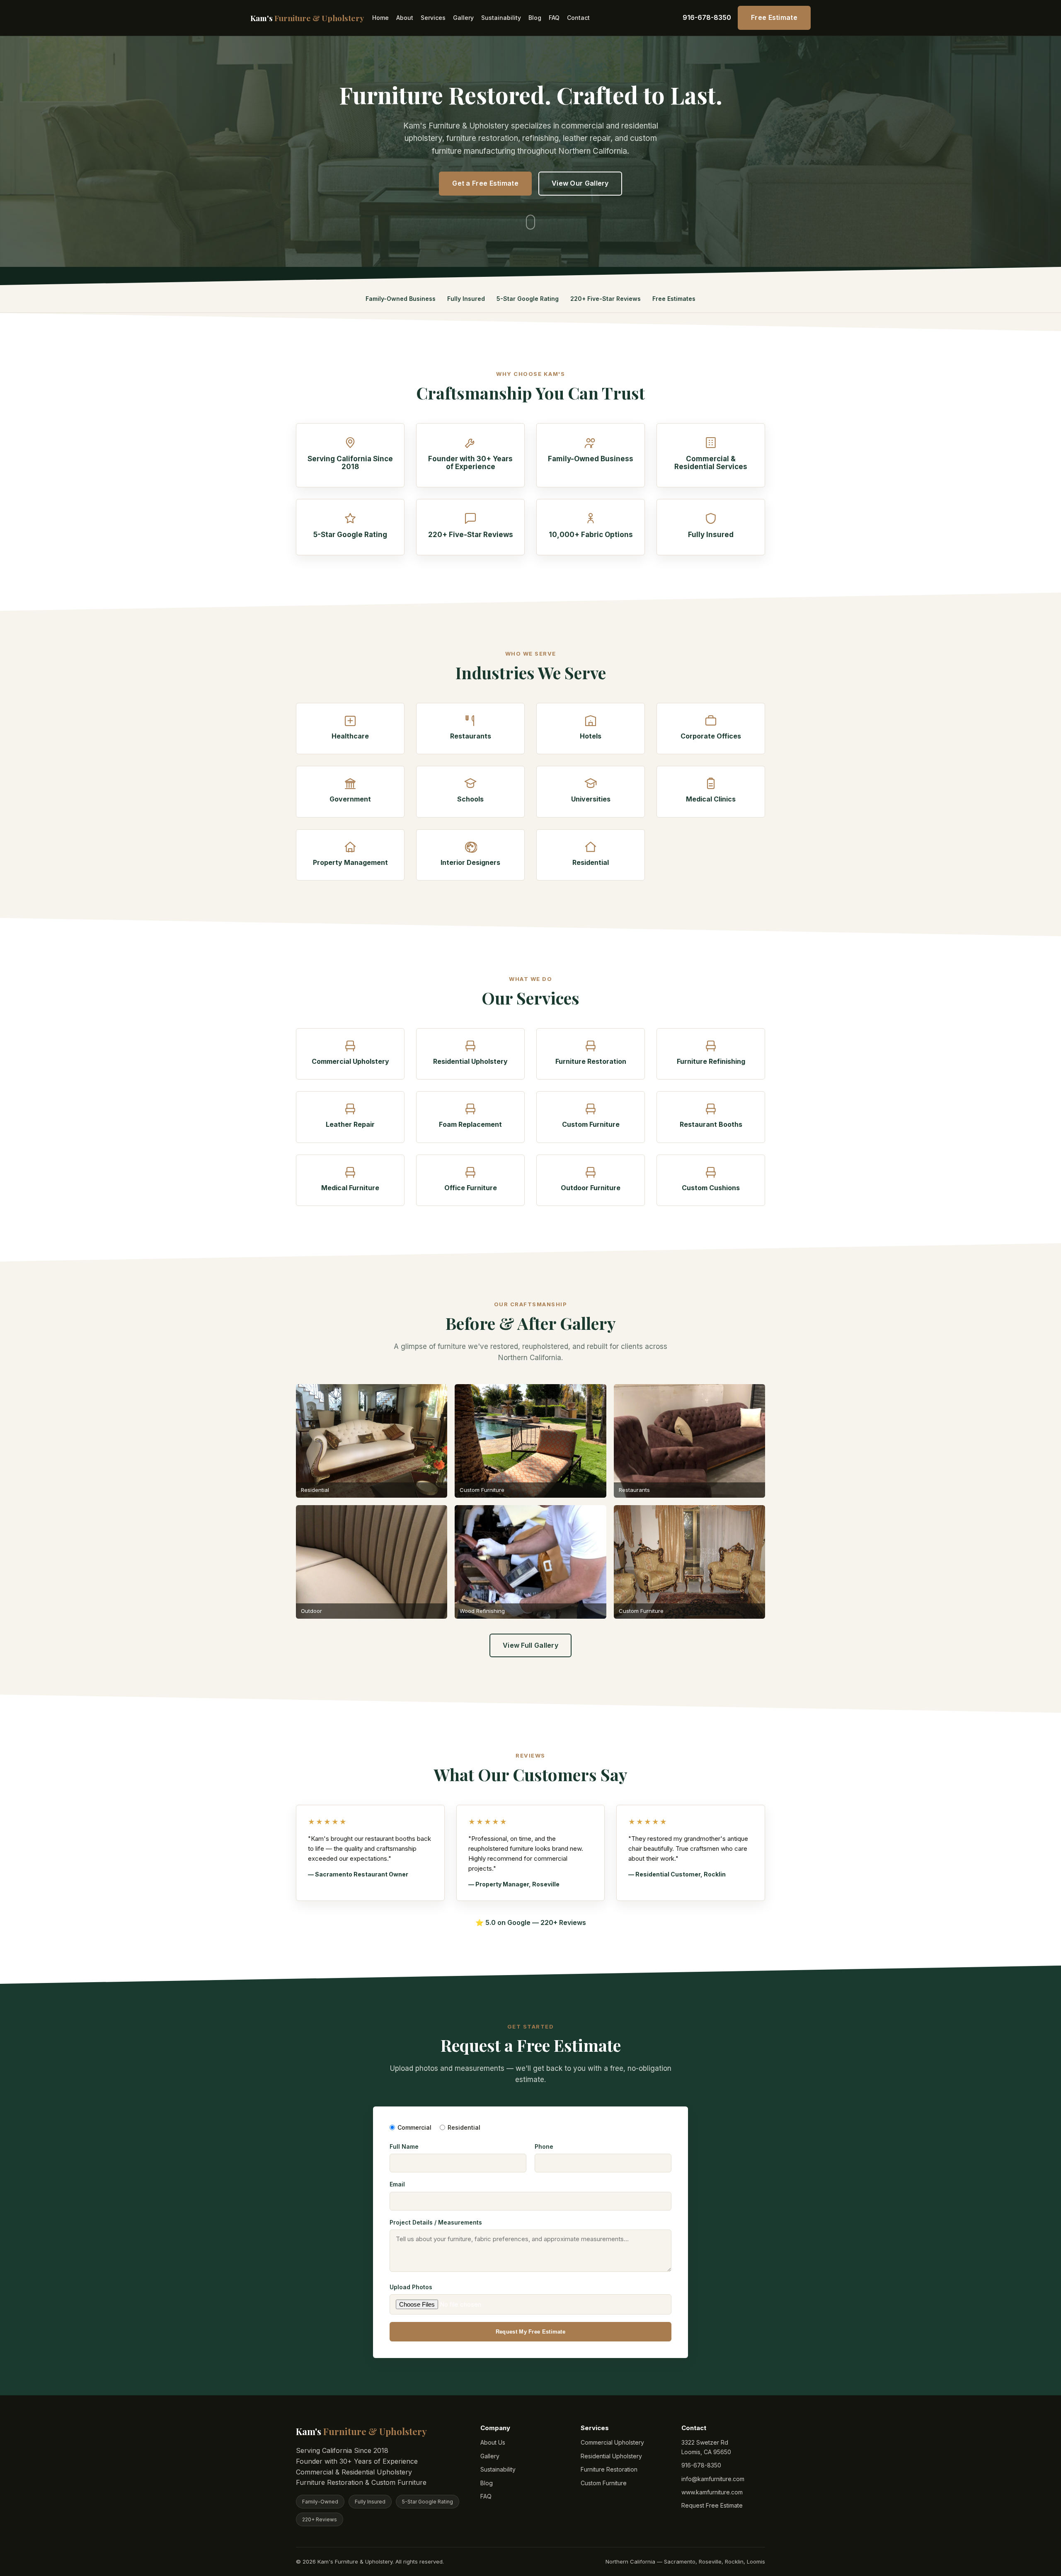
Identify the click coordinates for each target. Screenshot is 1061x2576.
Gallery (463, 18)
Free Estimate (774, 17)
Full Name (404, 2146)
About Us (493, 2442)
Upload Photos (411, 2287)
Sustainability (501, 18)
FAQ (554, 18)
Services (433, 18)
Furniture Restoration (609, 2469)
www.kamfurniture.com (712, 2492)
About (405, 18)
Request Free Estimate (712, 2505)
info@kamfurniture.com (713, 2479)
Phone (544, 2146)
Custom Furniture (604, 2483)
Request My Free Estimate (530, 2332)
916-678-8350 (707, 17)
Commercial (414, 2127)
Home (380, 18)
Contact (578, 18)
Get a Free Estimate (485, 183)
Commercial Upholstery (612, 2442)
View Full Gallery (530, 1645)
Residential (464, 2127)
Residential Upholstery (611, 2456)
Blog (535, 18)
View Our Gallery (580, 183)
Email (397, 2184)
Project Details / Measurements (436, 2222)
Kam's (307, 18)
